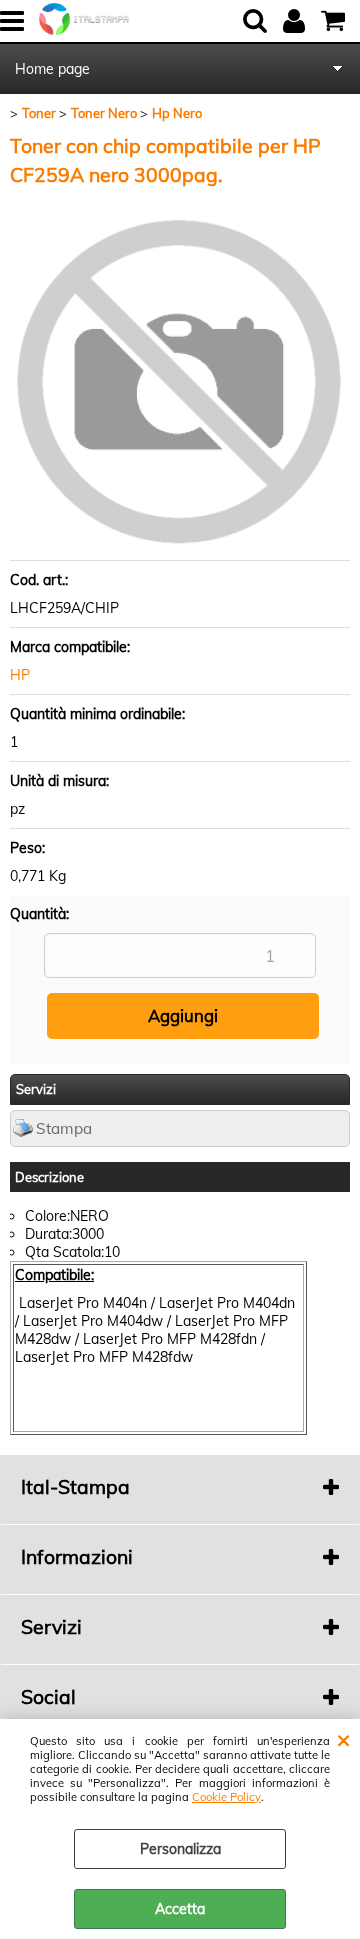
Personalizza (180, 1849)
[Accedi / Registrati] (296, 21)
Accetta (180, 1909)
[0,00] (335, 21)
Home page (52, 69)
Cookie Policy (226, 1797)
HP (20, 675)
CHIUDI (343, 1739)
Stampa (64, 1128)
